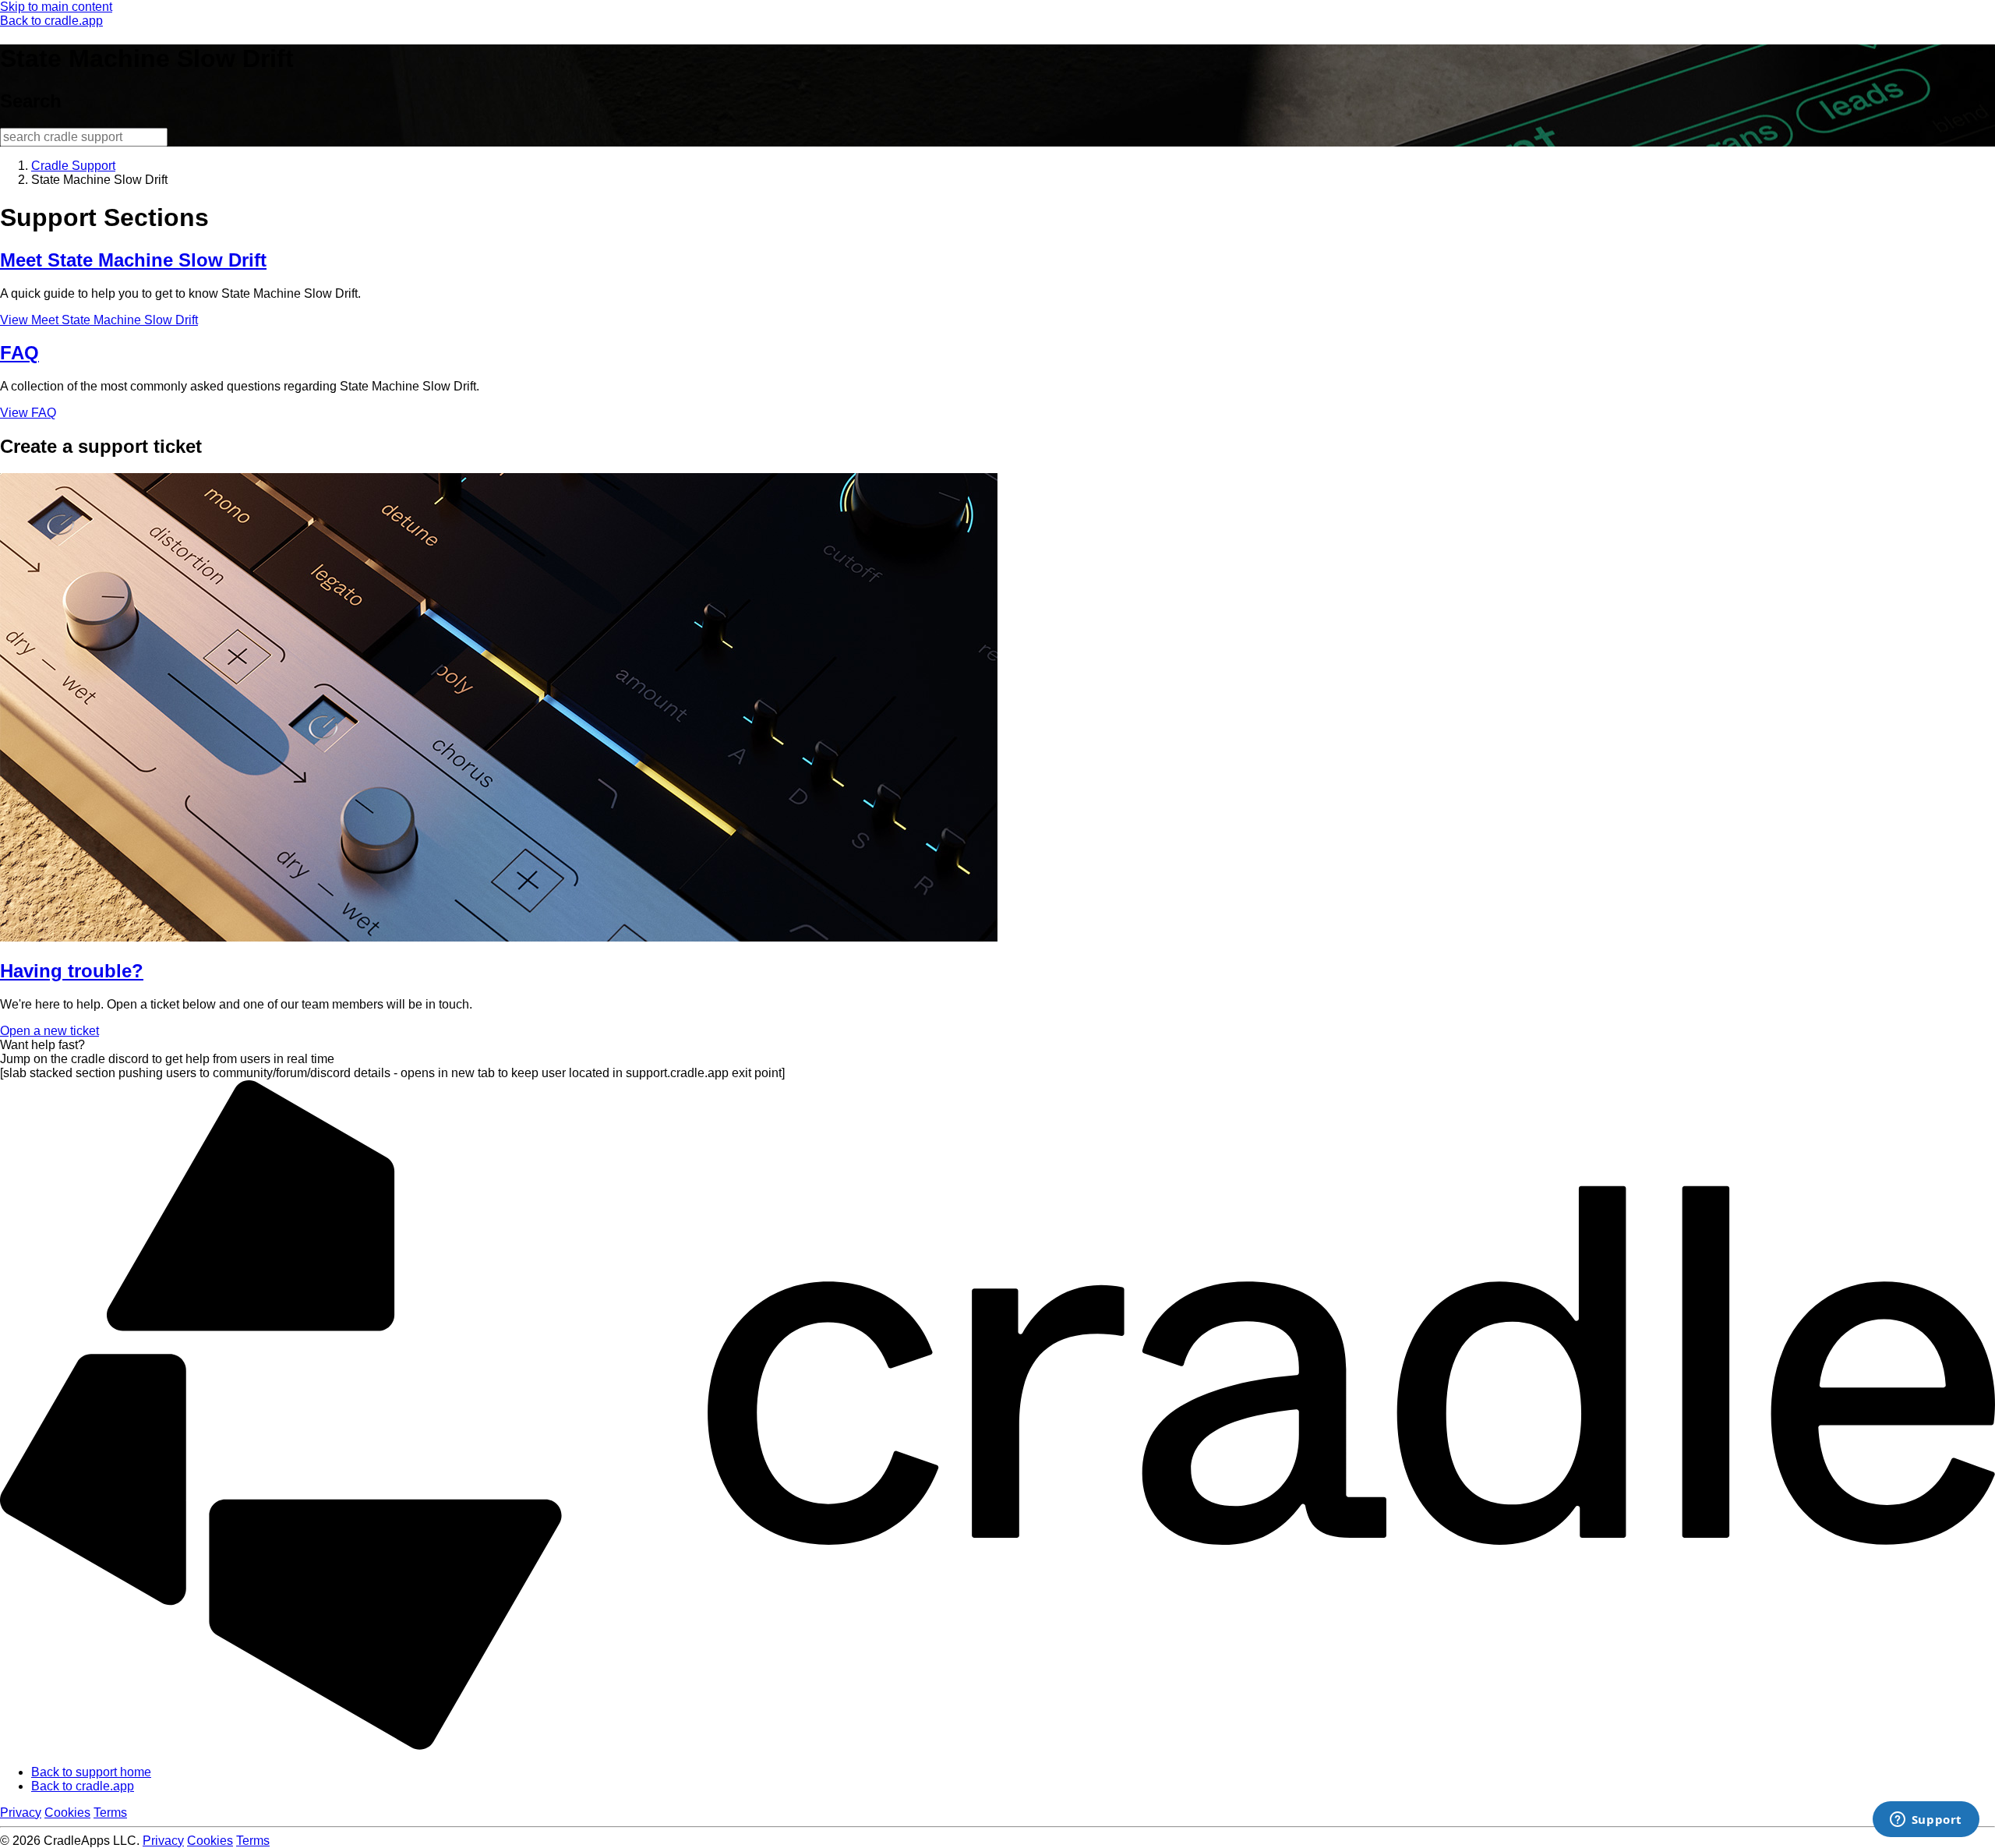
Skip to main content (56, 7)
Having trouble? (72, 971)
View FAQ (28, 413)
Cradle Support (73, 166)
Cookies (67, 1813)
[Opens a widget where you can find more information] (1926, 1821)
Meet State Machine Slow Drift (133, 260)
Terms (110, 1813)
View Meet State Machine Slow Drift (99, 320)
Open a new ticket (49, 1031)
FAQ (19, 353)
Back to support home (91, 1772)
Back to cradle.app (51, 21)
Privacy (21, 1813)
